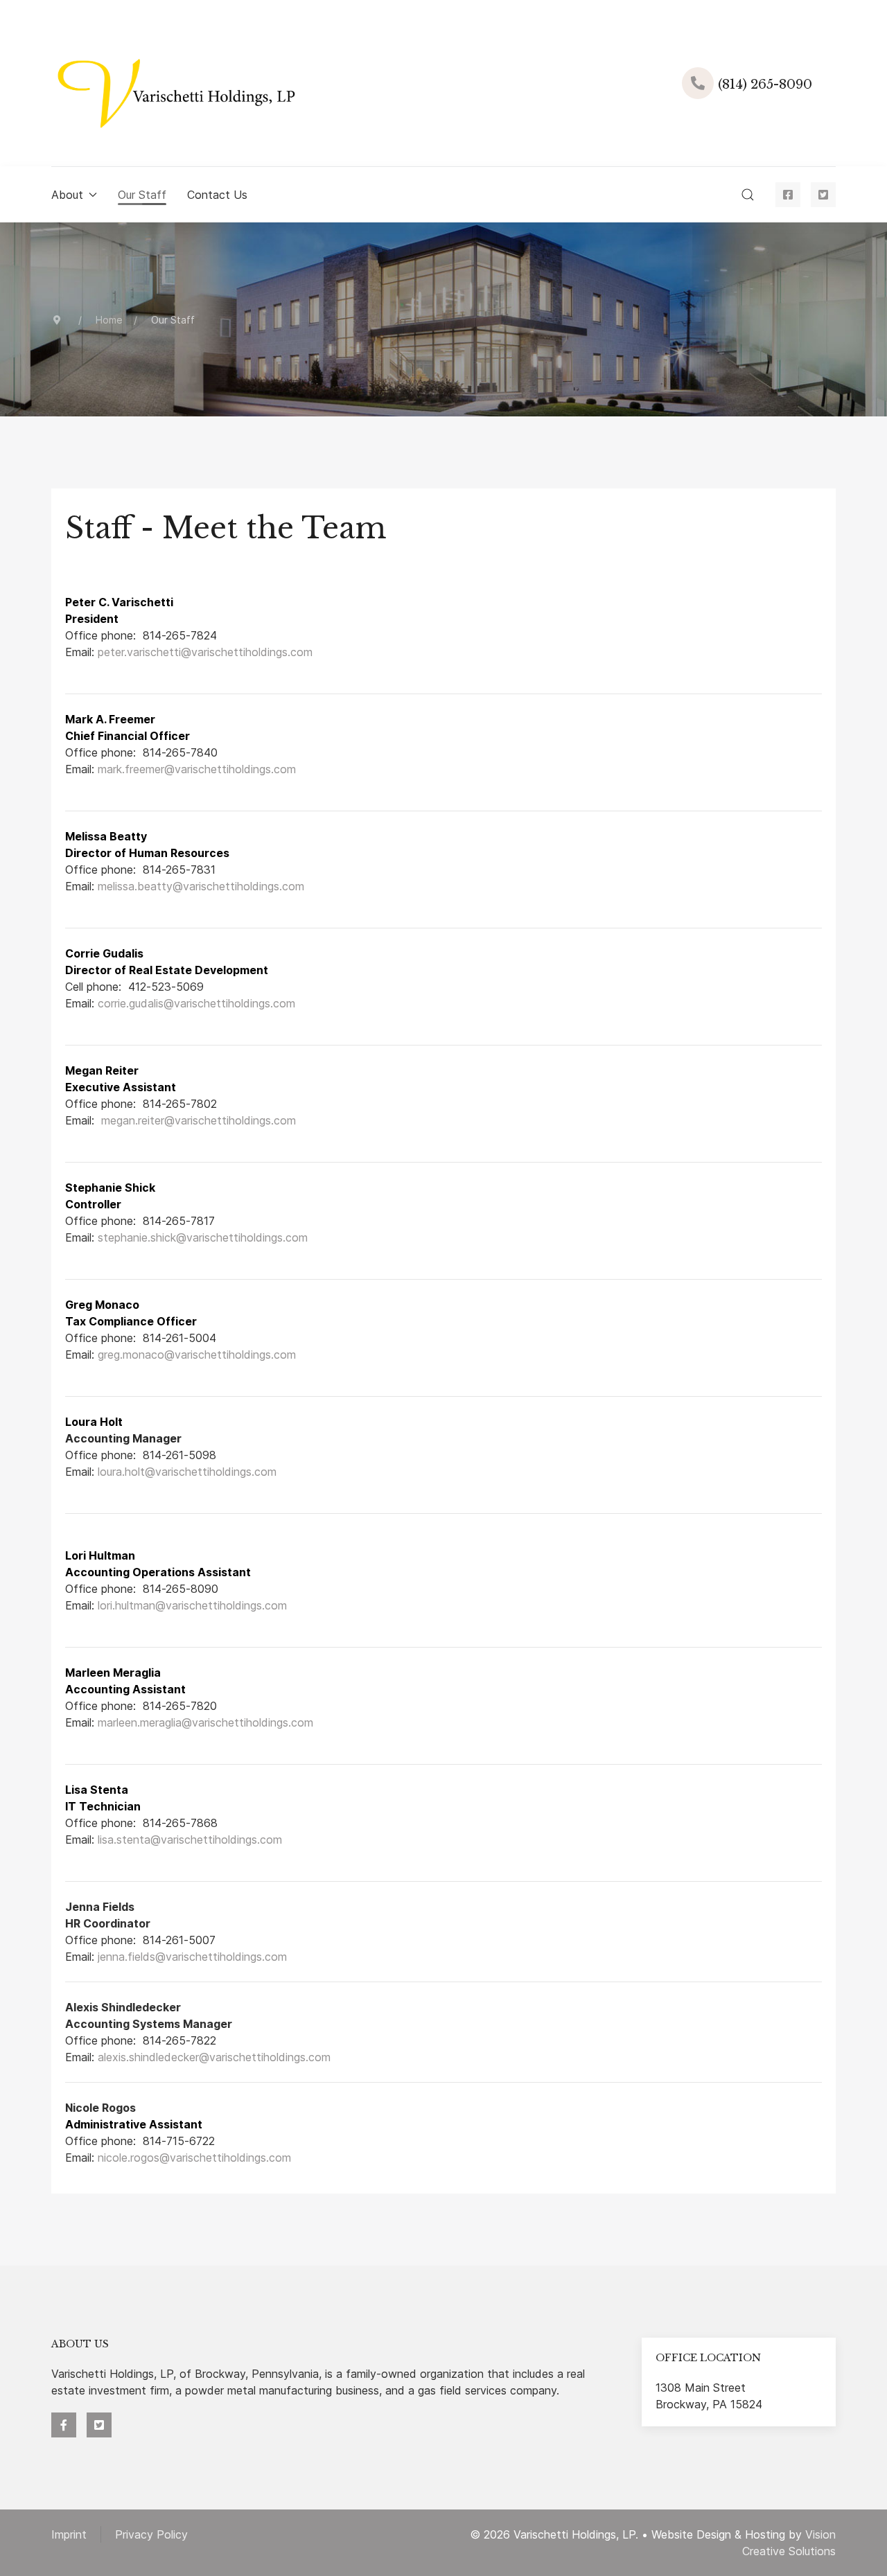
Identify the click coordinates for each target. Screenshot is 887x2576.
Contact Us (217, 195)
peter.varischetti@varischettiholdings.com (205, 652)
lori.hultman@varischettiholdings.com (192, 1605)
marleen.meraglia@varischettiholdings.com (205, 1722)
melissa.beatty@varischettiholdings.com (201, 886)
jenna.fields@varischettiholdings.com (192, 1957)
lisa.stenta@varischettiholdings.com (190, 1840)
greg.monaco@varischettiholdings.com (197, 1355)
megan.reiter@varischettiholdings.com (199, 1120)
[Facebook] (788, 195)
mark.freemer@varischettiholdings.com (197, 769)
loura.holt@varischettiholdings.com (187, 1472)
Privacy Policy (151, 2534)
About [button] (67, 195)
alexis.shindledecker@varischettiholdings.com (214, 2057)
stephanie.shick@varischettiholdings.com (203, 1237)
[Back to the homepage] (173, 83)
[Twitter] (823, 195)
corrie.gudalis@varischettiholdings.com (196, 1003)
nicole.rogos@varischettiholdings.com (194, 2158)
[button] (748, 195)
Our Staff (142, 195)
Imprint (69, 2534)
